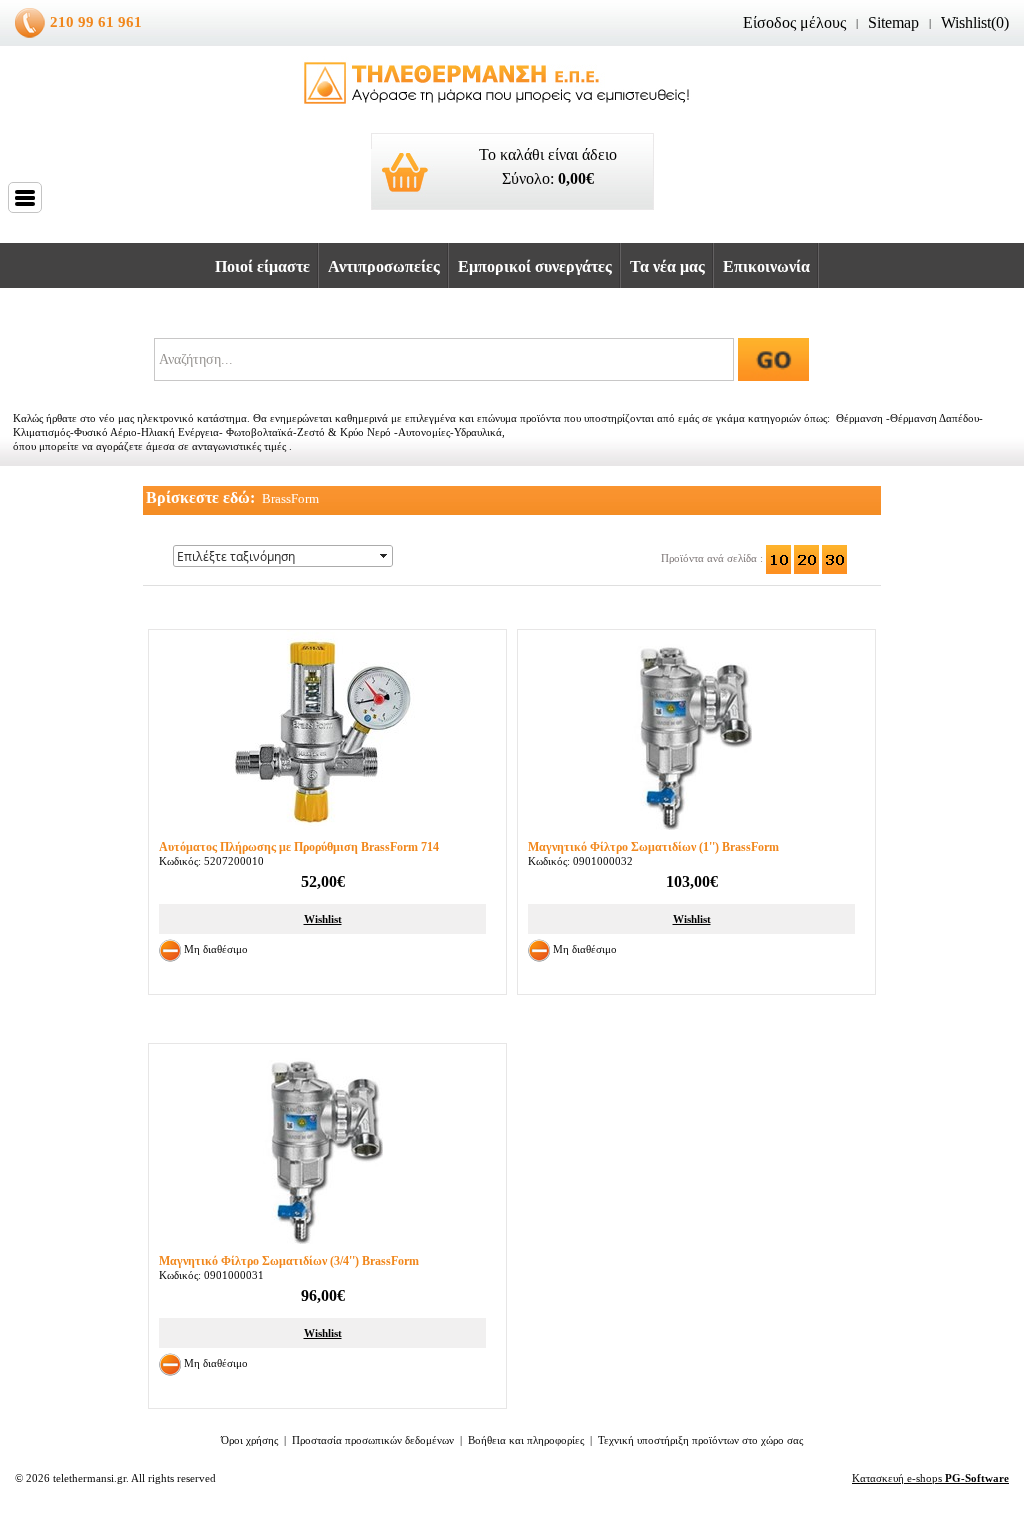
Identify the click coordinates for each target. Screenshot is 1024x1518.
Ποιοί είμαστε (262, 266)
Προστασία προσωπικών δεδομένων (373, 1440)
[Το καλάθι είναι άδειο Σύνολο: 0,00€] (512, 218)
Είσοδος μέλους (794, 22)
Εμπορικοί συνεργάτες (535, 266)
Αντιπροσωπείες (384, 266)
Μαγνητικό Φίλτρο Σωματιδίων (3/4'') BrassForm (289, 1261)
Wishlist (323, 919)
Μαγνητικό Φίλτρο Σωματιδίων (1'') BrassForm (653, 847)
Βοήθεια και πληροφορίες (526, 1440)
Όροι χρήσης (249, 1440)
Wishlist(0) (975, 22)
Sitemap (893, 22)
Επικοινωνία (766, 266)
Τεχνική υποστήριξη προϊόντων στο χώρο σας (700, 1440)
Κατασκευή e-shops (930, 1478)
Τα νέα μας (667, 266)
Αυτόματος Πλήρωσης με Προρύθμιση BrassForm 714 (299, 847)
